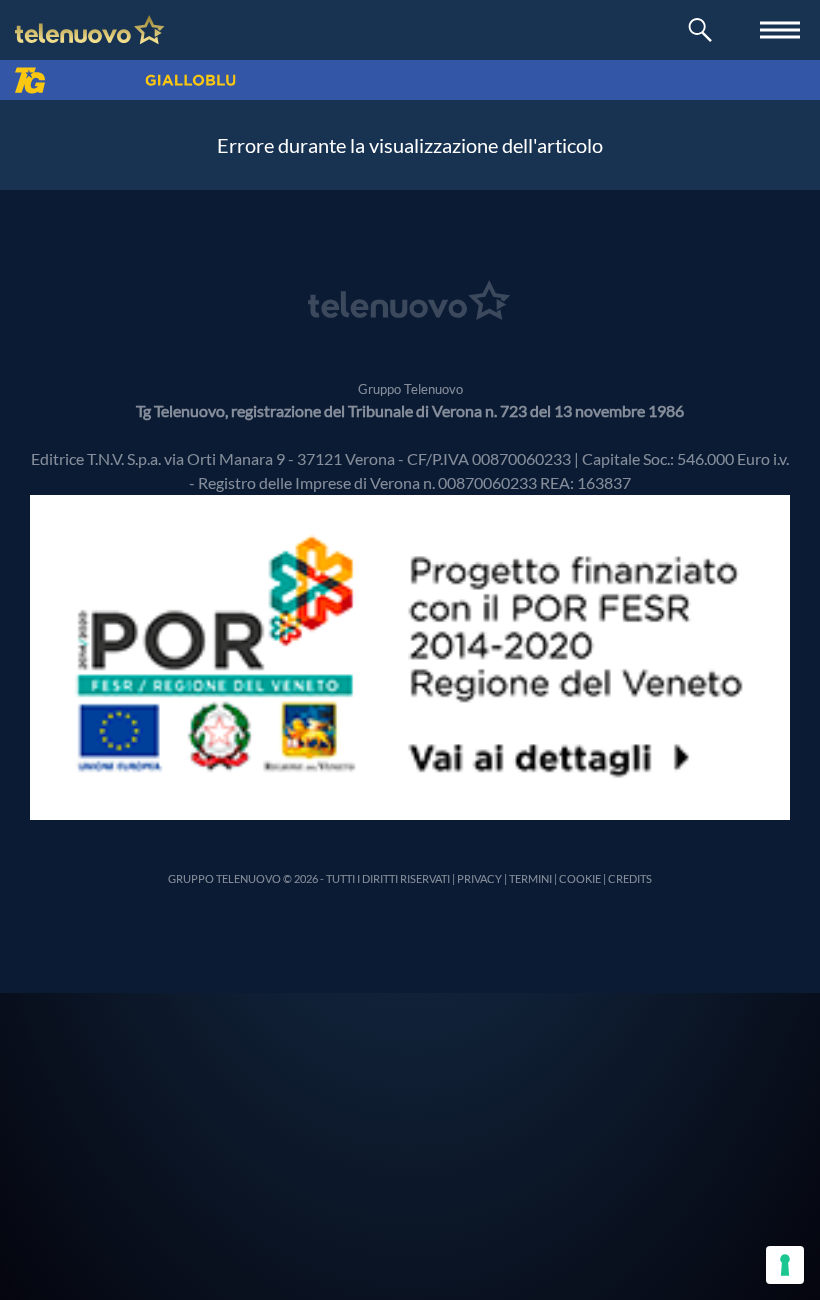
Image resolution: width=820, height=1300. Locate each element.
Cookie (580, 878)
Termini (530, 878)
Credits (630, 878)
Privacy (479, 878)
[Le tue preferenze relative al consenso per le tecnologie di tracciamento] (785, 1265)
